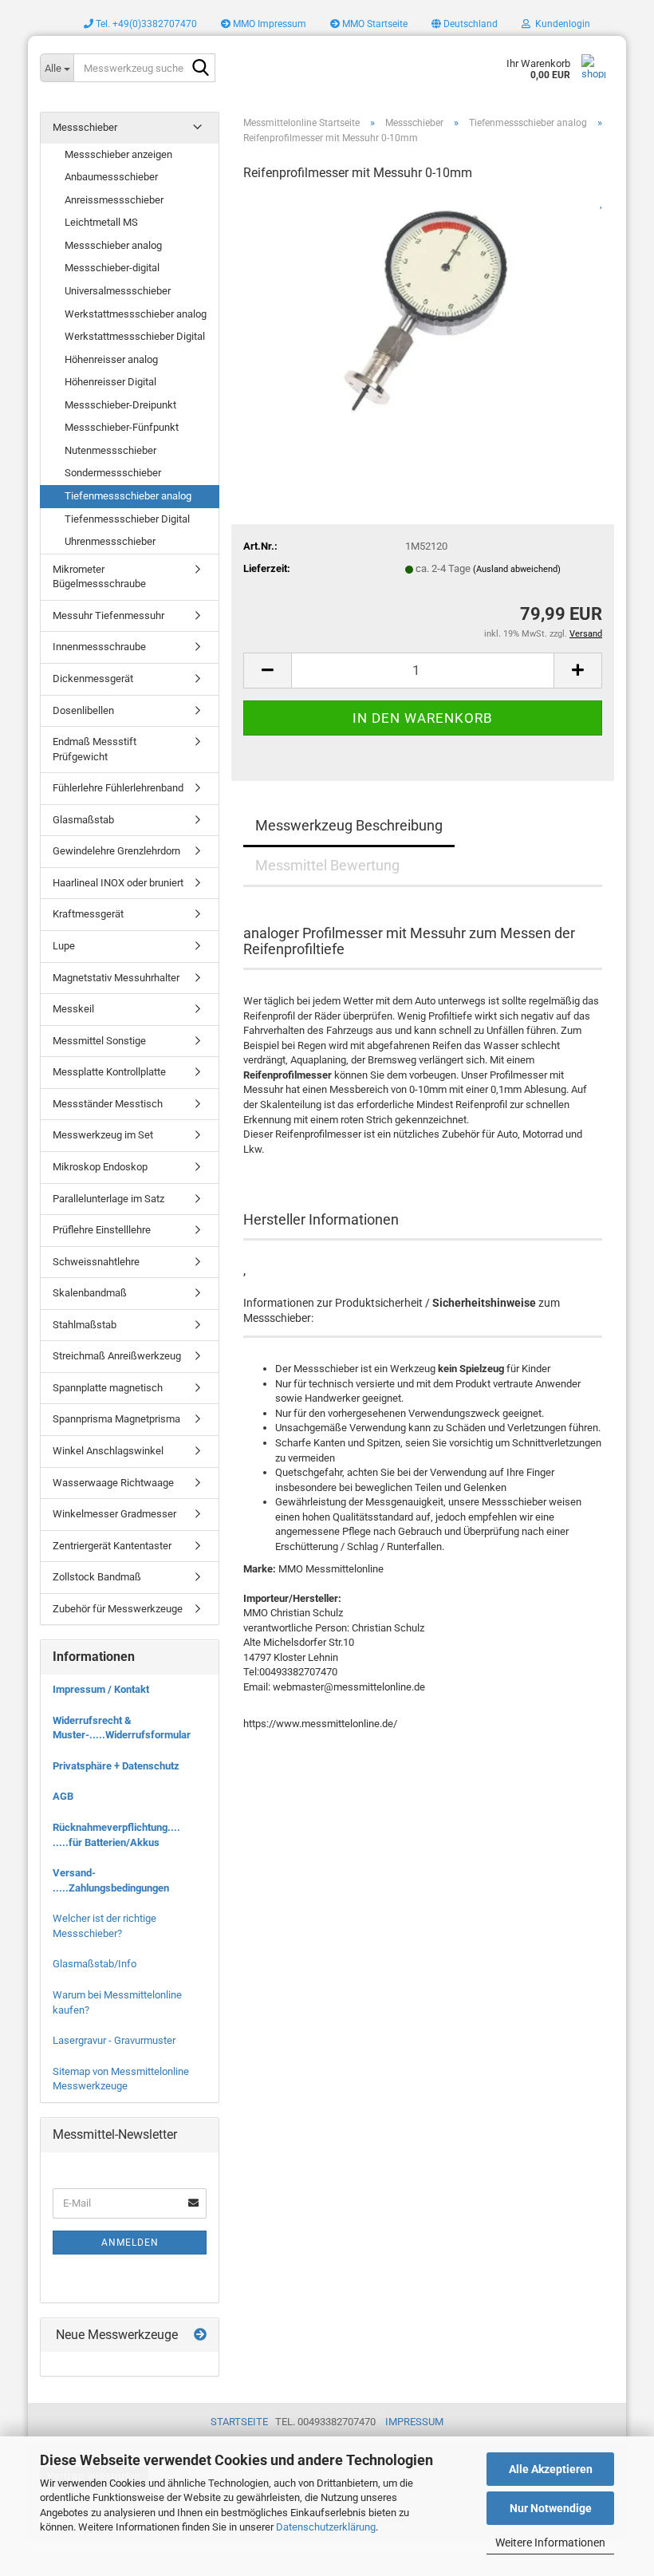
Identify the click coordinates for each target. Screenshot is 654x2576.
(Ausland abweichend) (517, 569)
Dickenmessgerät (93, 679)
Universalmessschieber (118, 291)
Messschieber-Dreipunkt (120, 405)
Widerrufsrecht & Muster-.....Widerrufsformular (122, 1728)
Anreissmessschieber (114, 200)
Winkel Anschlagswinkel (108, 1451)
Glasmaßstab (83, 820)
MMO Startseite (374, 24)
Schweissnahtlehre (96, 1262)
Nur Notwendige (551, 2508)
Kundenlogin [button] (560, 24)
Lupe (64, 946)
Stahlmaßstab (85, 1325)
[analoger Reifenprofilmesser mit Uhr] (423, 316)
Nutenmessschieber (110, 450)
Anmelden (130, 2243)
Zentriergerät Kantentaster (112, 1546)
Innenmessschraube (99, 647)
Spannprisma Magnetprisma (116, 1419)
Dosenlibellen (83, 710)
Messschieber (85, 127)
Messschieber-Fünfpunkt (122, 427)
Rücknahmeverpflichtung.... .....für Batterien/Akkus (116, 1835)
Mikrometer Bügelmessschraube (99, 577)
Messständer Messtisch (108, 1104)
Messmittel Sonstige (99, 1041)
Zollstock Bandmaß (97, 1577)
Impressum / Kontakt (101, 1689)
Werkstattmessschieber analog (136, 314)
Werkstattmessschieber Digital (135, 336)
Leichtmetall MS (101, 222)
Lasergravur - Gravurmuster (114, 2040)
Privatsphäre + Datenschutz (116, 1766)
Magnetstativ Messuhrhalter (116, 978)
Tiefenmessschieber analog (128, 496)
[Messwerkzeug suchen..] (200, 69)
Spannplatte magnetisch (108, 1388)
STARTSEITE (239, 2422)
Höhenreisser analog (111, 359)
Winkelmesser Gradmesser (114, 1514)
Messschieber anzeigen (118, 154)
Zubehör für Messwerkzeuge (118, 1609)
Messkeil (73, 1009)
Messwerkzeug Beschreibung (349, 825)
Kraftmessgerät (88, 914)
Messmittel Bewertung (327, 865)
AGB (63, 1796)
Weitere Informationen (550, 2542)
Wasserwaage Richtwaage (113, 1483)
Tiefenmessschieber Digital (127, 519)
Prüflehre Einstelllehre (102, 1230)
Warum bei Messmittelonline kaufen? (117, 2002)
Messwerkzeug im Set (103, 1135)
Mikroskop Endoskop (100, 1167)
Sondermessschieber (113, 473)
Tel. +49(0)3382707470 (145, 24)
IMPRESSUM (414, 2422)
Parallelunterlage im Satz (108, 1199)
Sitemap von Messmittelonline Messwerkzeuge (121, 2079)
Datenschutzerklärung (326, 2527)
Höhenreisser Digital (110, 382)
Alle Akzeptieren (551, 2469)
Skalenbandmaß (90, 1293)
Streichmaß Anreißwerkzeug (117, 1356)
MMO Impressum (268, 24)
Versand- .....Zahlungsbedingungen (111, 1880)
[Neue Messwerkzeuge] (200, 2335)
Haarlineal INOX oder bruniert (118, 883)
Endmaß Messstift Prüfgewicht (95, 749)
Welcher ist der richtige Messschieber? (104, 1926)
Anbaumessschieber (111, 177)
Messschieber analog (113, 245)
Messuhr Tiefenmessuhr (108, 615)
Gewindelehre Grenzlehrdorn (116, 851)
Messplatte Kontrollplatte (109, 1072)
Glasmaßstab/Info (95, 1964)
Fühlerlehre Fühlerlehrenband (118, 788)
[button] (465, 24)
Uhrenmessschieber (110, 541)
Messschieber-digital (112, 268)
